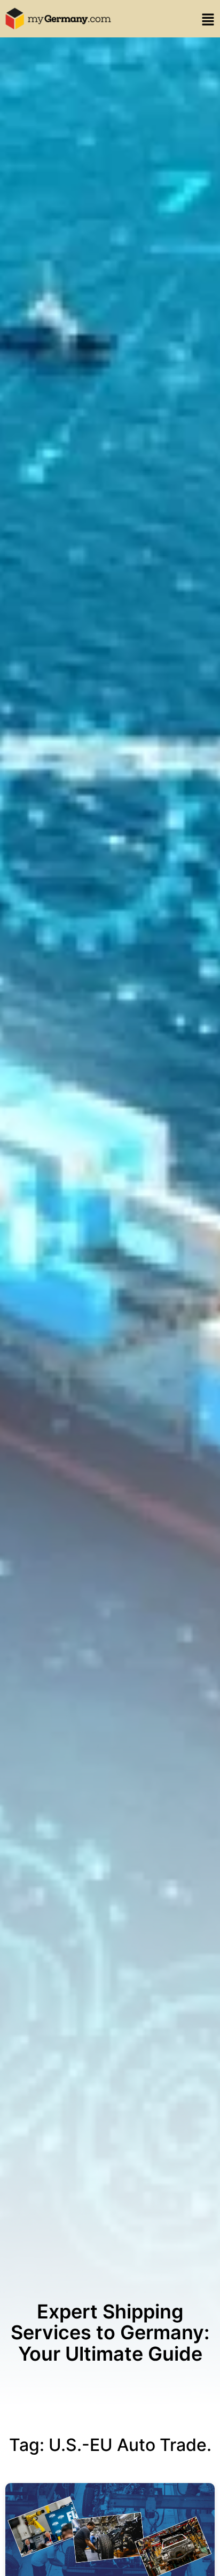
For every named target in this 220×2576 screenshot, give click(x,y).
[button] (206, 21)
